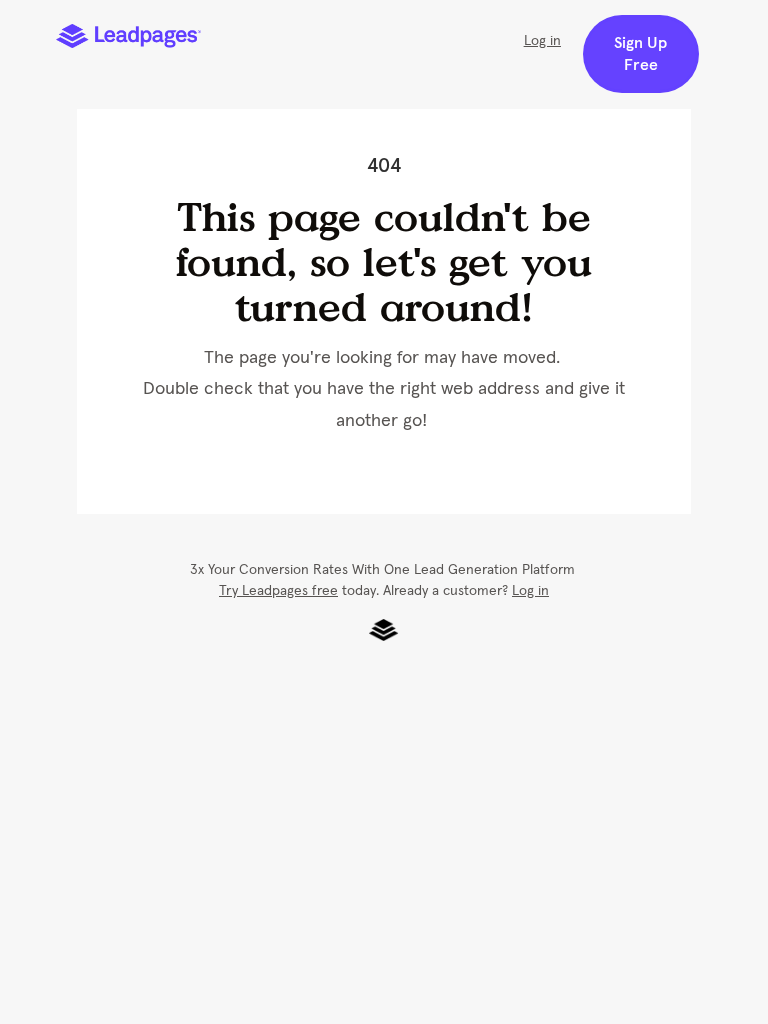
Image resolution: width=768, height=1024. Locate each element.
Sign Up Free (640, 54)
